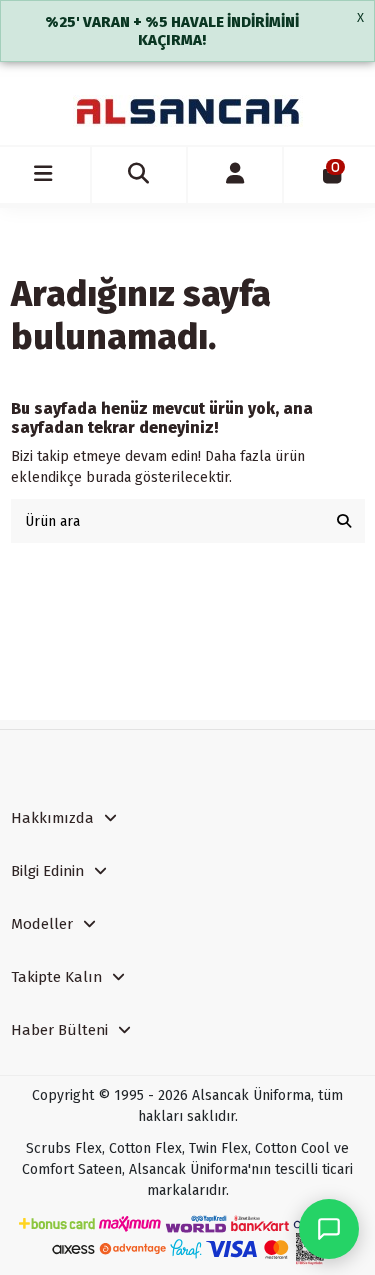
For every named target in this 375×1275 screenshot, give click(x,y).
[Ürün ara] (344, 520)
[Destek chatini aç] (329, 1229)
